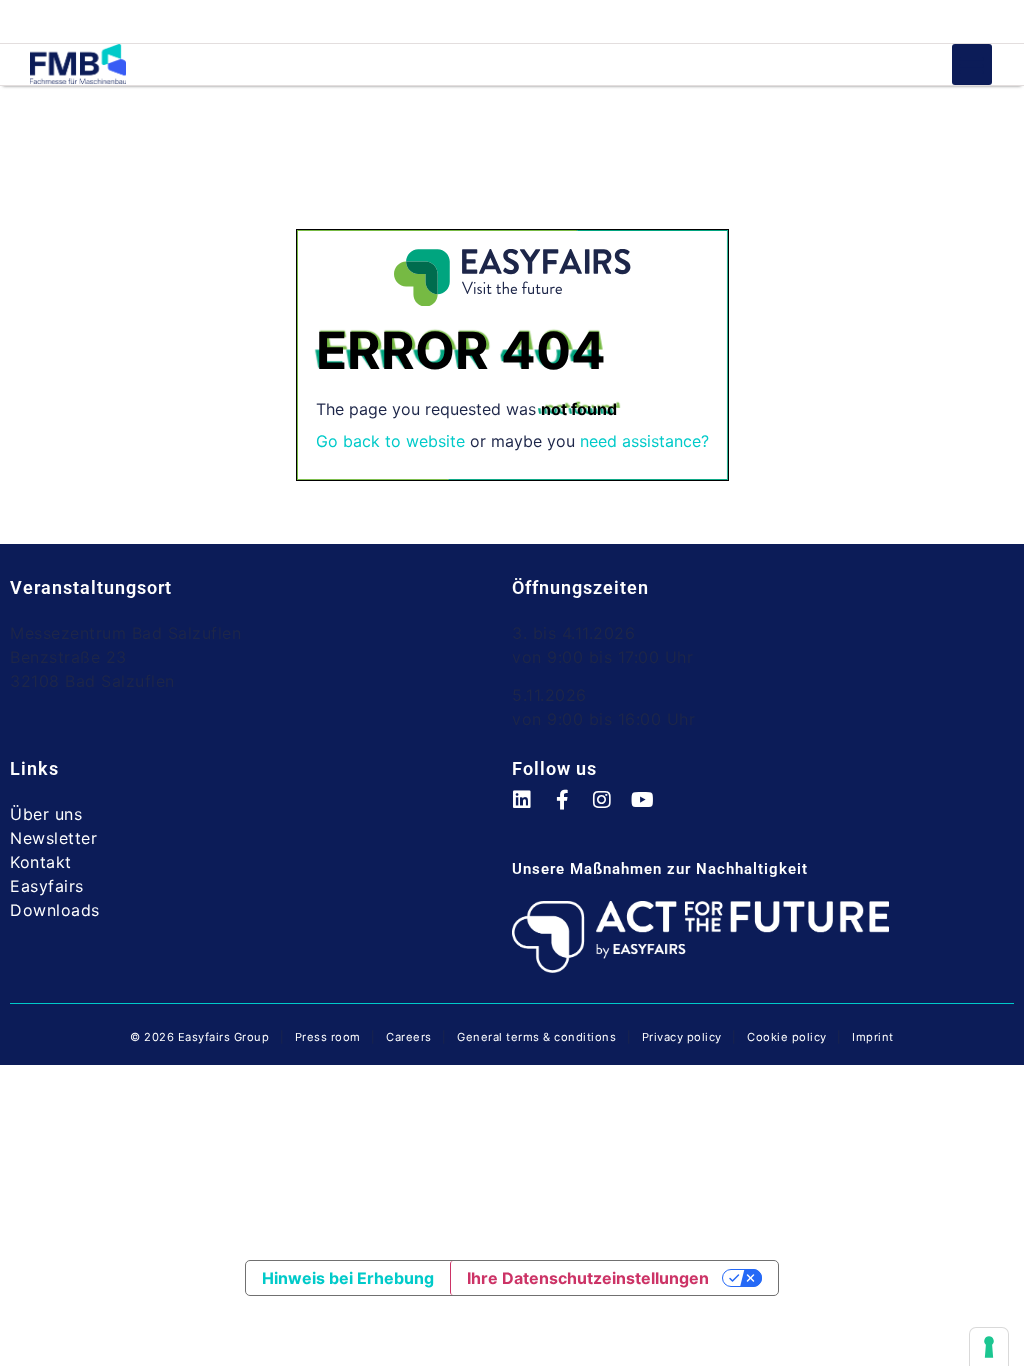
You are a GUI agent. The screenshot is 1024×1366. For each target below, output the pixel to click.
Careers (409, 1037)
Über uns (46, 814)
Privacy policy (682, 1037)
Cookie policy (787, 1037)
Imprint (873, 1037)
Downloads (55, 910)
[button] (972, 64)
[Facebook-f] (572, 810)
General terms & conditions (536, 1037)
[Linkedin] (532, 810)
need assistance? (644, 441)
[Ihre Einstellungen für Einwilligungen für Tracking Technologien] (989, 1347)
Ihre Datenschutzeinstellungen (588, 1278)
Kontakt (41, 862)
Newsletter (53, 838)
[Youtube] (652, 810)
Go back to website (390, 441)
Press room (326, 1037)
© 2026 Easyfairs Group (199, 1037)
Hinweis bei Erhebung (348, 1278)
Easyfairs (47, 886)
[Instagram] (612, 810)
